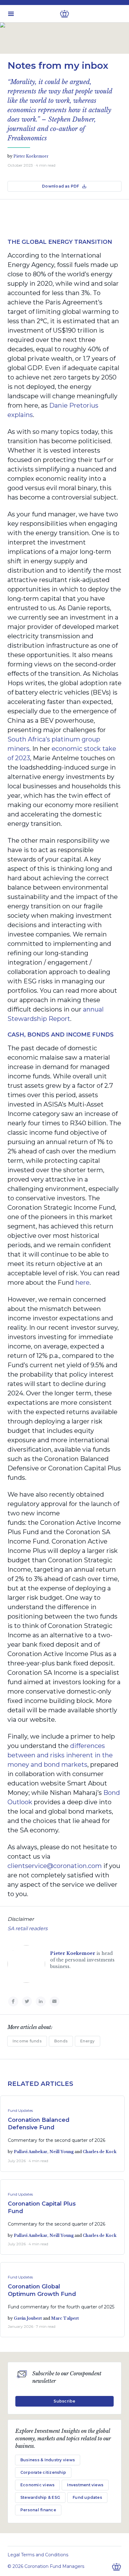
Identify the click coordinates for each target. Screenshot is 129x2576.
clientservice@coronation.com (55, 1866)
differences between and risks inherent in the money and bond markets (60, 1755)
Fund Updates (20, 2110)
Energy (87, 2041)
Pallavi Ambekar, (32, 2152)
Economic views (37, 2485)
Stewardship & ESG (40, 2497)
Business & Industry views (48, 2460)
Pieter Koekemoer (31, 156)
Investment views (85, 2485)
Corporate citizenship (43, 2472)
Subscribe (64, 2401)
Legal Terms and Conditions (38, 2555)
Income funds (27, 2041)
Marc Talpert (65, 2318)
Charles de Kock (100, 2152)
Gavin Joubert (28, 2318)
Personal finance (38, 2510)
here (83, 1283)
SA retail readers (28, 1928)
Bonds (61, 2041)
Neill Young (62, 2152)
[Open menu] (11, 14)
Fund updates (87, 2497)
